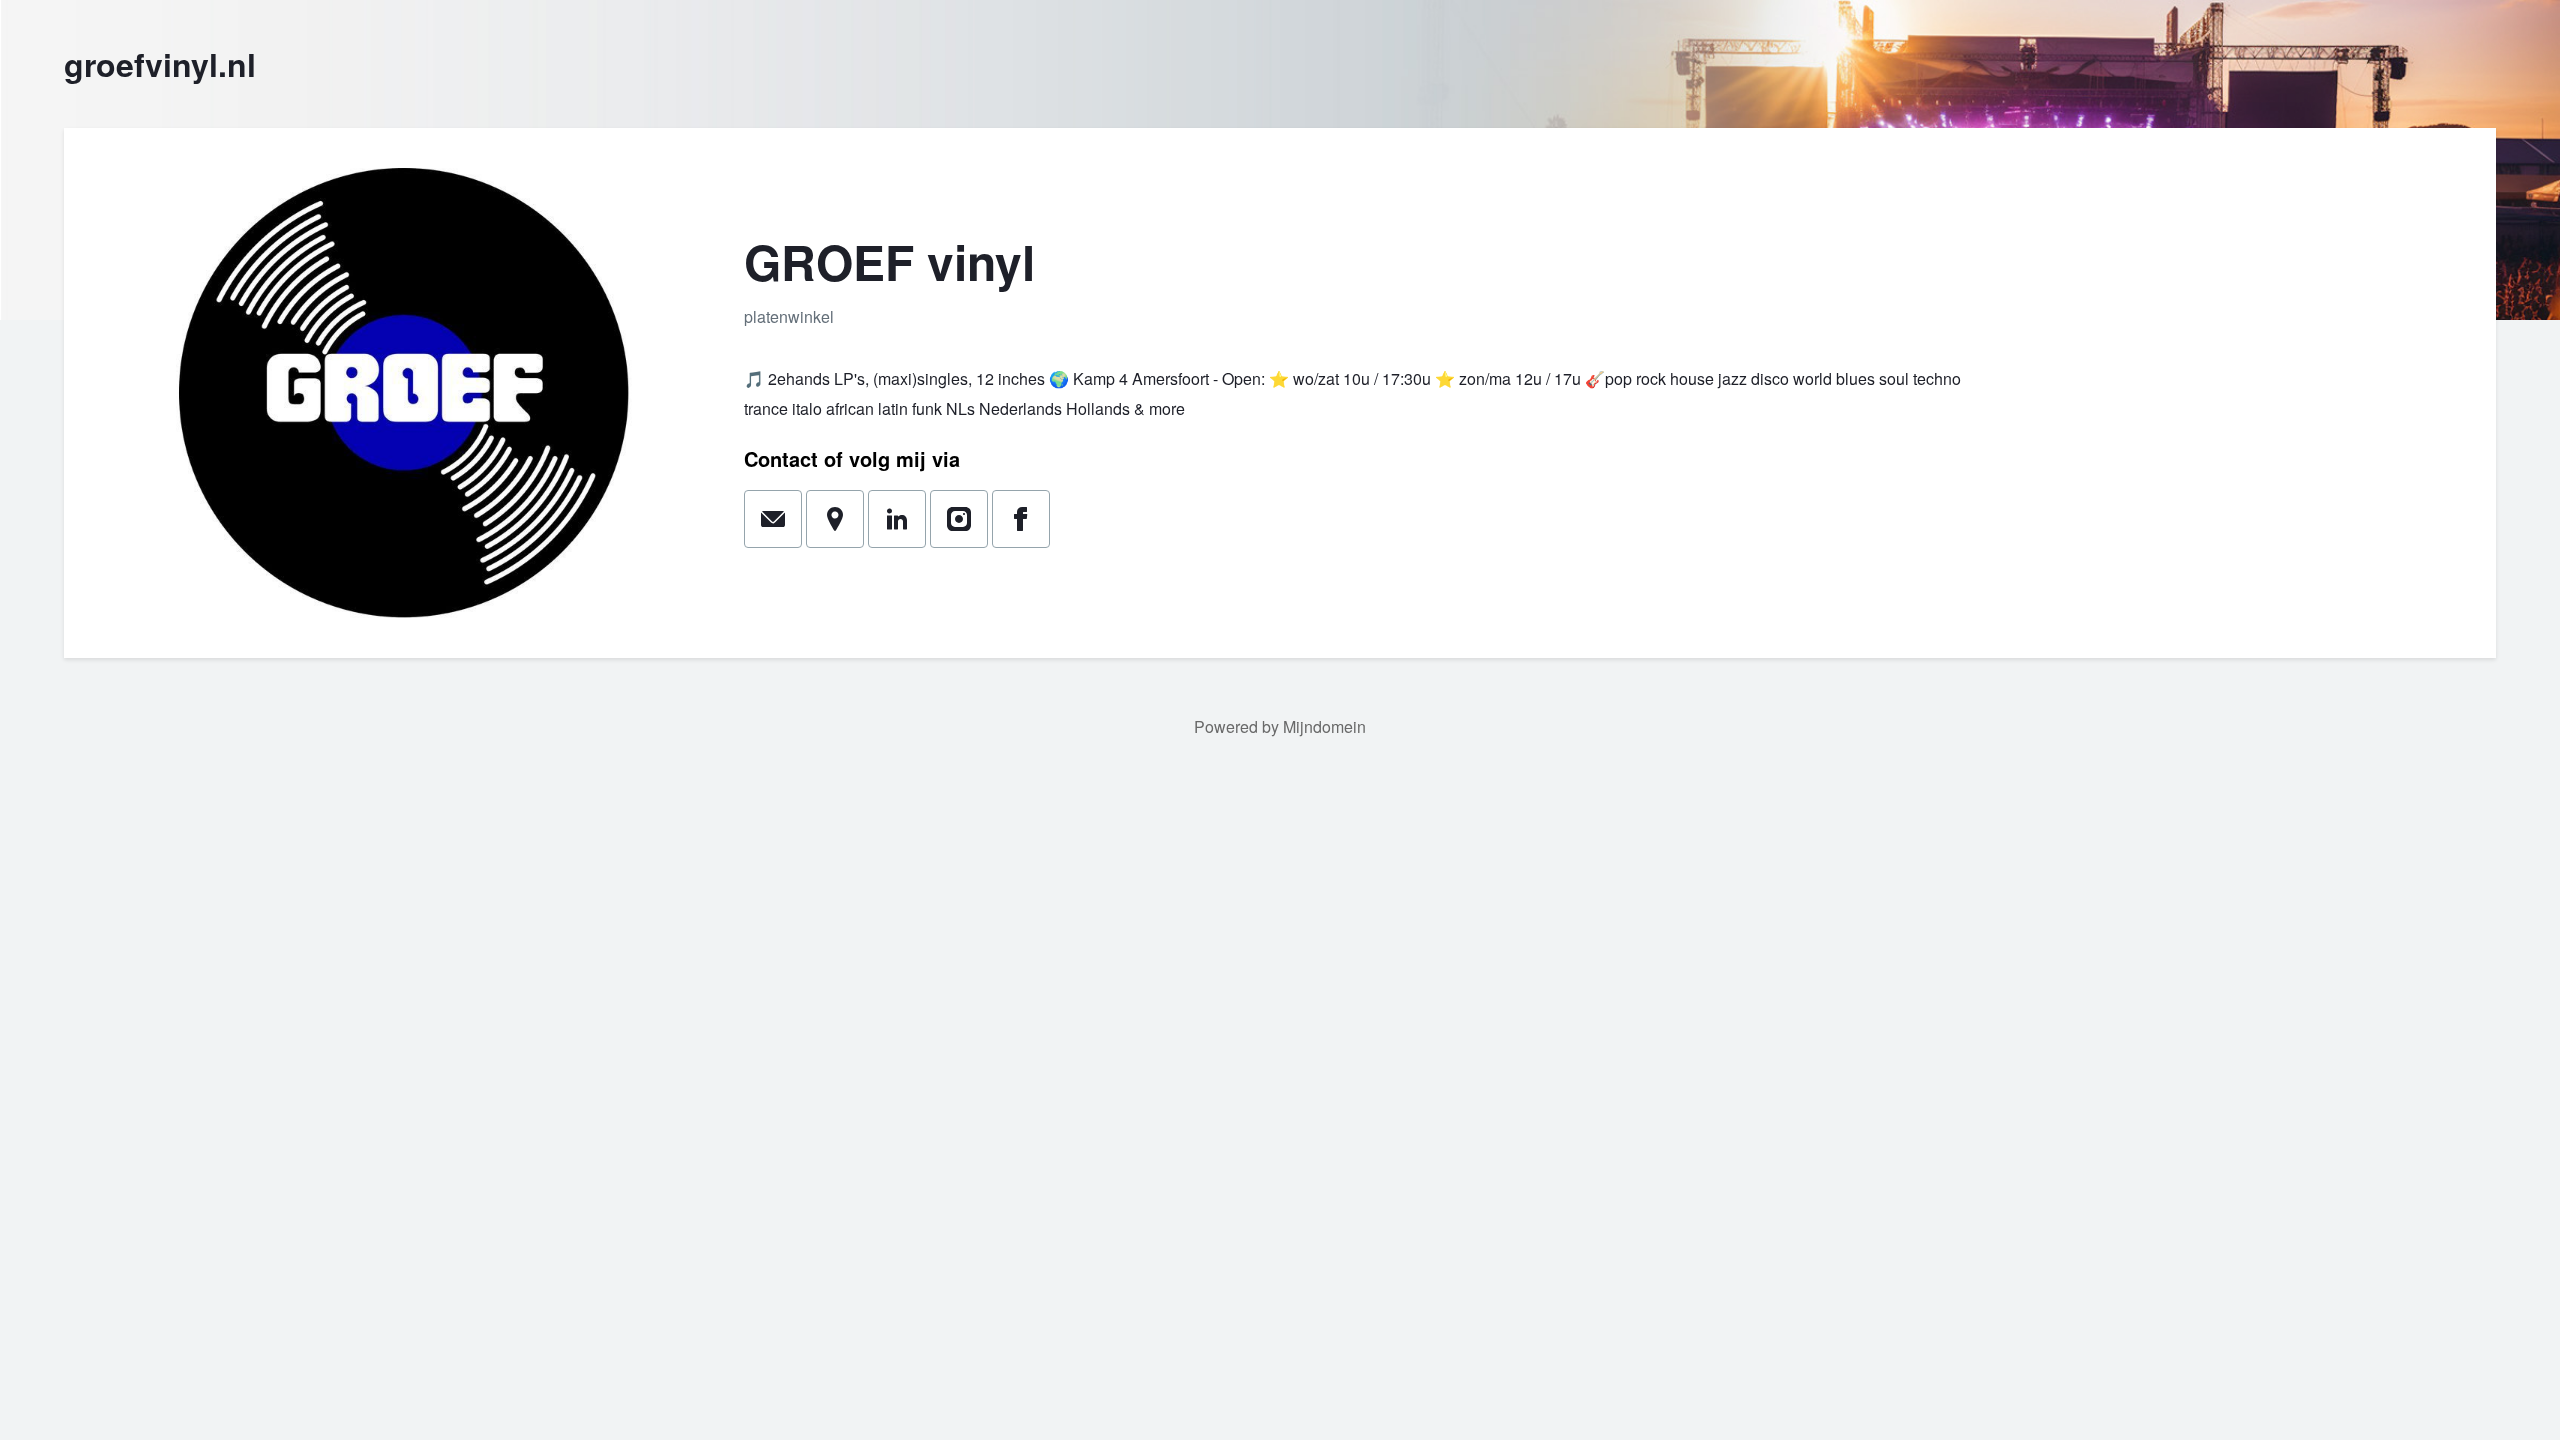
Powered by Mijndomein (1280, 726)
